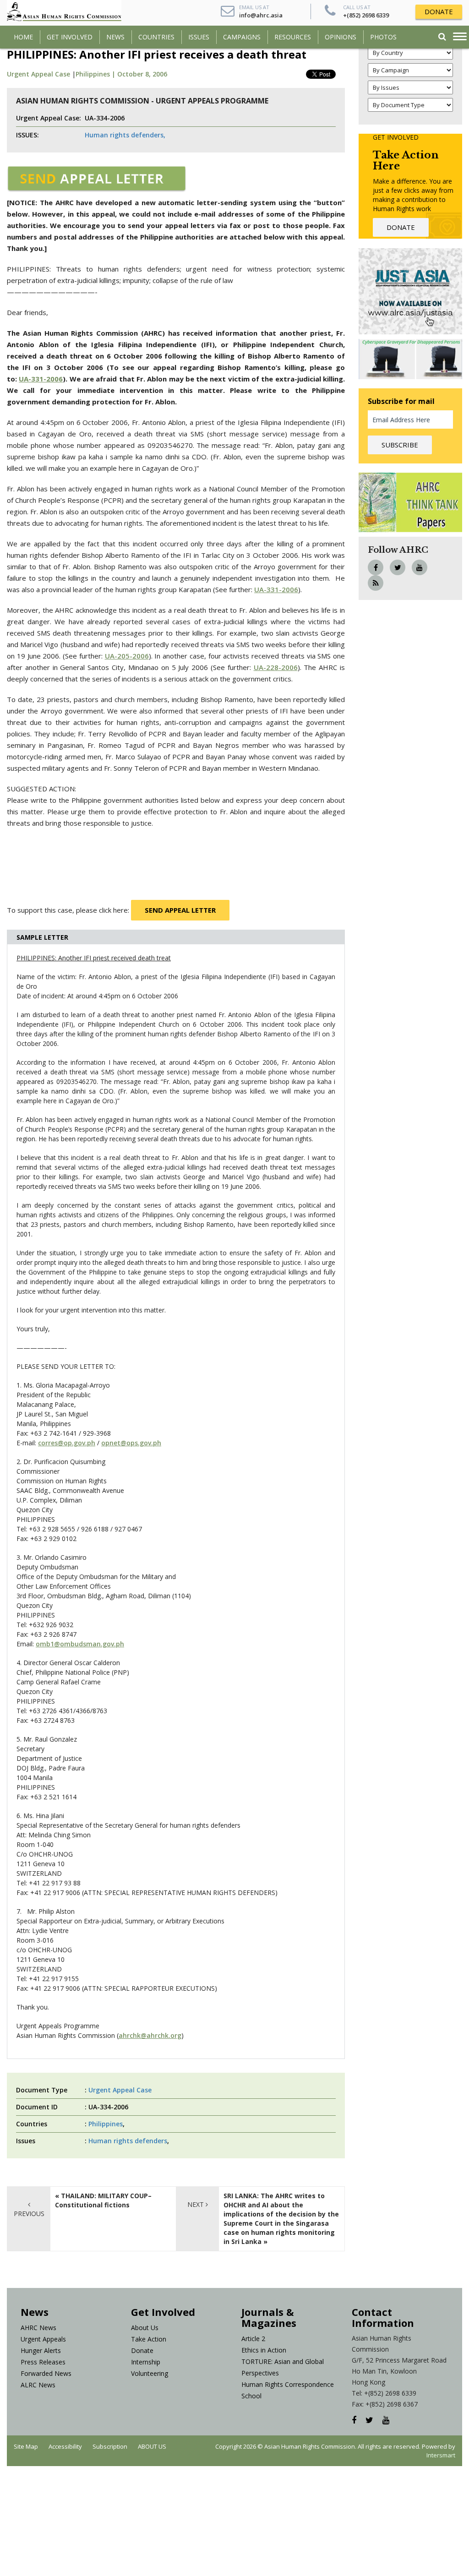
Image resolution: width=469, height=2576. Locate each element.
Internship (146, 2362)
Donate (142, 2350)
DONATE (439, 11)
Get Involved (70, 37)
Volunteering (150, 2373)
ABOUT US (152, 2446)
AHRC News (38, 2328)
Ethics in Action (264, 2350)
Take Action (149, 2339)
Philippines (106, 2124)
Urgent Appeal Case (38, 74)
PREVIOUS (29, 2214)
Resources (293, 37)
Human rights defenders (128, 2141)
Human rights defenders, (125, 135)
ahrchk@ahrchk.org (150, 2035)
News (115, 37)
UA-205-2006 (127, 656)
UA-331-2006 (276, 589)
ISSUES (199, 37)
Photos (383, 37)
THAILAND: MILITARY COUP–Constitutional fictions (103, 2200)
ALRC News (38, 2385)
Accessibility (65, 2446)
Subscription (110, 2446)
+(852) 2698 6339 (366, 15)
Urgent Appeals (43, 2339)
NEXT (196, 2204)
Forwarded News (46, 2373)
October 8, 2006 (142, 74)
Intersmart (441, 2455)
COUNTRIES (156, 37)
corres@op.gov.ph (67, 1443)
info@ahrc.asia (261, 15)
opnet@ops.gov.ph (131, 1443)
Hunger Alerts (41, 2350)
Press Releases (43, 2362)
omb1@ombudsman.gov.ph (80, 1644)
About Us (145, 2328)
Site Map (26, 2446)
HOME (23, 37)
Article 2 (253, 2339)
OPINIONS (341, 37)
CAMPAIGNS (242, 37)
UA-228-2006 (276, 667)
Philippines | (96, 74)
